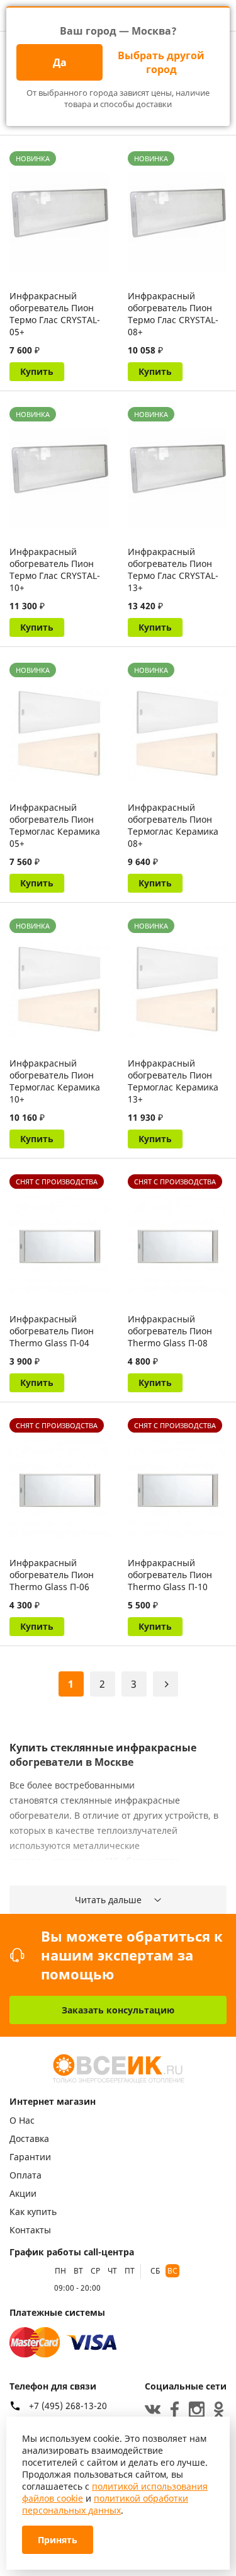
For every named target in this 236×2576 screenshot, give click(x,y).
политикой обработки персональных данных (105, 2504)
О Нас (22, 2120)
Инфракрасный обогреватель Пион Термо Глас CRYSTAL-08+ (173, 314)
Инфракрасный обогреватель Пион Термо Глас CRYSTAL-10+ (55, 570)
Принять (58, 2540)
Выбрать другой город (161, 62)
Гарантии (30, 2157)
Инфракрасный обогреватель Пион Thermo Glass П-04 (52, 1331)
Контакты (30, 2230)
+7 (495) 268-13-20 (68, 2406)
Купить (37, 371)
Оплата (25, 2175)
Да (60, 62)
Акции (23, 2193)
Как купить (33, 2212)
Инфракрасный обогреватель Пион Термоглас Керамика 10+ (55, 1081)
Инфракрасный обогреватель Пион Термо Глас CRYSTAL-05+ (55, 314)
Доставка (29, 2138)
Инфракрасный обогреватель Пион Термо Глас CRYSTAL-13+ (173, 570)
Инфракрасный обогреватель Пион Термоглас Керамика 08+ (173, 825)
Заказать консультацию (118, 2010)
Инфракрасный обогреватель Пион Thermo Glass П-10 (170, 1575)
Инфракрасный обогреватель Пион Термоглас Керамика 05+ (55, 825)
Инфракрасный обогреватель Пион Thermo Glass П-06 (52, 1575)
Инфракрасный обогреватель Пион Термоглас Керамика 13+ (173, 1081)
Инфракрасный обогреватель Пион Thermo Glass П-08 (170, 1331)
